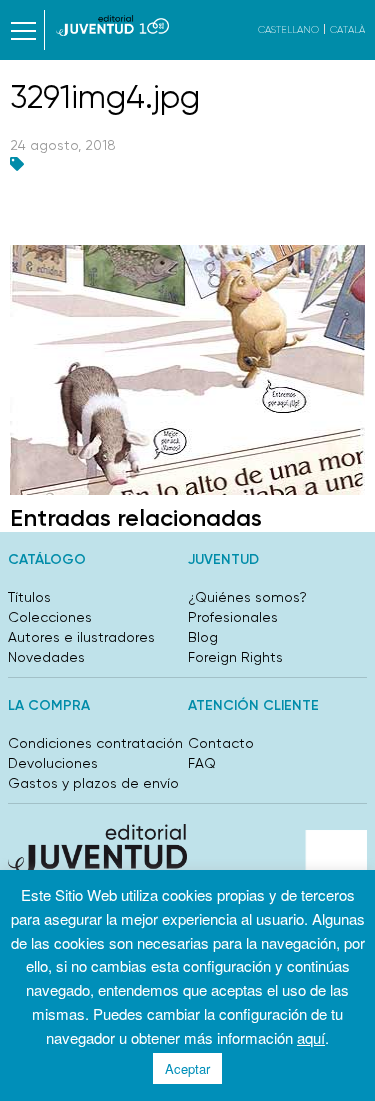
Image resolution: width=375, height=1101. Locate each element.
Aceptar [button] (187, 1068)
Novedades (46, 657)
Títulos (29, 597)
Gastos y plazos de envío (93, 783)
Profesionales (233, 617)
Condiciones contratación (95, 743)
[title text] (112, 25)
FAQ (202, 763)
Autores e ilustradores (81, 637)
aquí (311, 1037)
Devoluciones (53, 763)
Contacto (221, 743)
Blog (203, 637)
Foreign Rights (235, 657)
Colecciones (50, 617)
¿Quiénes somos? (247, 597)
